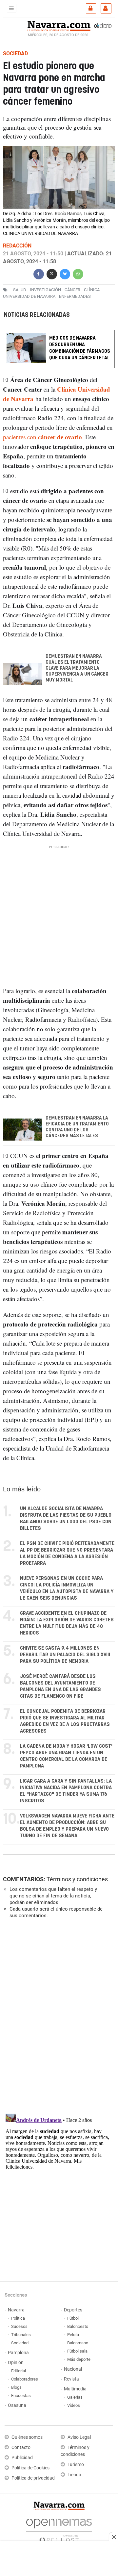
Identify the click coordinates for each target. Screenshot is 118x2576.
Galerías (75, 2397)
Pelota (73, 2335)
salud (20, 290)
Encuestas (21, 2396)
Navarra (16, 2310)
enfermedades (75, 296)
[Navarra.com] (59, 25)
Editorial (19, 2371)
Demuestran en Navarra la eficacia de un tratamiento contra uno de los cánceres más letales (77, 1127)
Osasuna (17, 2405)
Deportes (73, 2310)
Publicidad (22, 2458)
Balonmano (78, 2343)
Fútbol (73, 2318)
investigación (45, 290)
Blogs (16, 2387)
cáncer (72, 290)
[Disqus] (58, 2014)
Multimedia (75, 2389)
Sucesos (19, 2326)
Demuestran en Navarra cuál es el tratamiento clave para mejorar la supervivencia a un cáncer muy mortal (77, 669)
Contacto (21, 2447)
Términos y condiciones (77, 1879)
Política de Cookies (30, 2468)
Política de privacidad (33, 2478)
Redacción (17, 246)
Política (18, 2318)
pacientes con (42, 437)
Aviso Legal (79, 2437)
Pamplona (18, 2353)
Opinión (16, 2363)
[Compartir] (39, 273)
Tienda (74, 2475)
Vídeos (74, 2405)
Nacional (73, 2369)
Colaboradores (25, 2379)
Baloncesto (78, 2326)
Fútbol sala (77, 2351)
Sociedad (20, 2343)
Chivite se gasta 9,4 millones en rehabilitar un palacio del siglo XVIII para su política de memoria (65, 1655)
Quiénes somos (27, 2437)
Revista (71, 2379)
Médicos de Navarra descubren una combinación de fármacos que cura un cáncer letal (80, 348)
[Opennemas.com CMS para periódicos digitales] (59, 2529)
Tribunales (21, 2335)
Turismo (76, 2465)
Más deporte (79, 2359)
